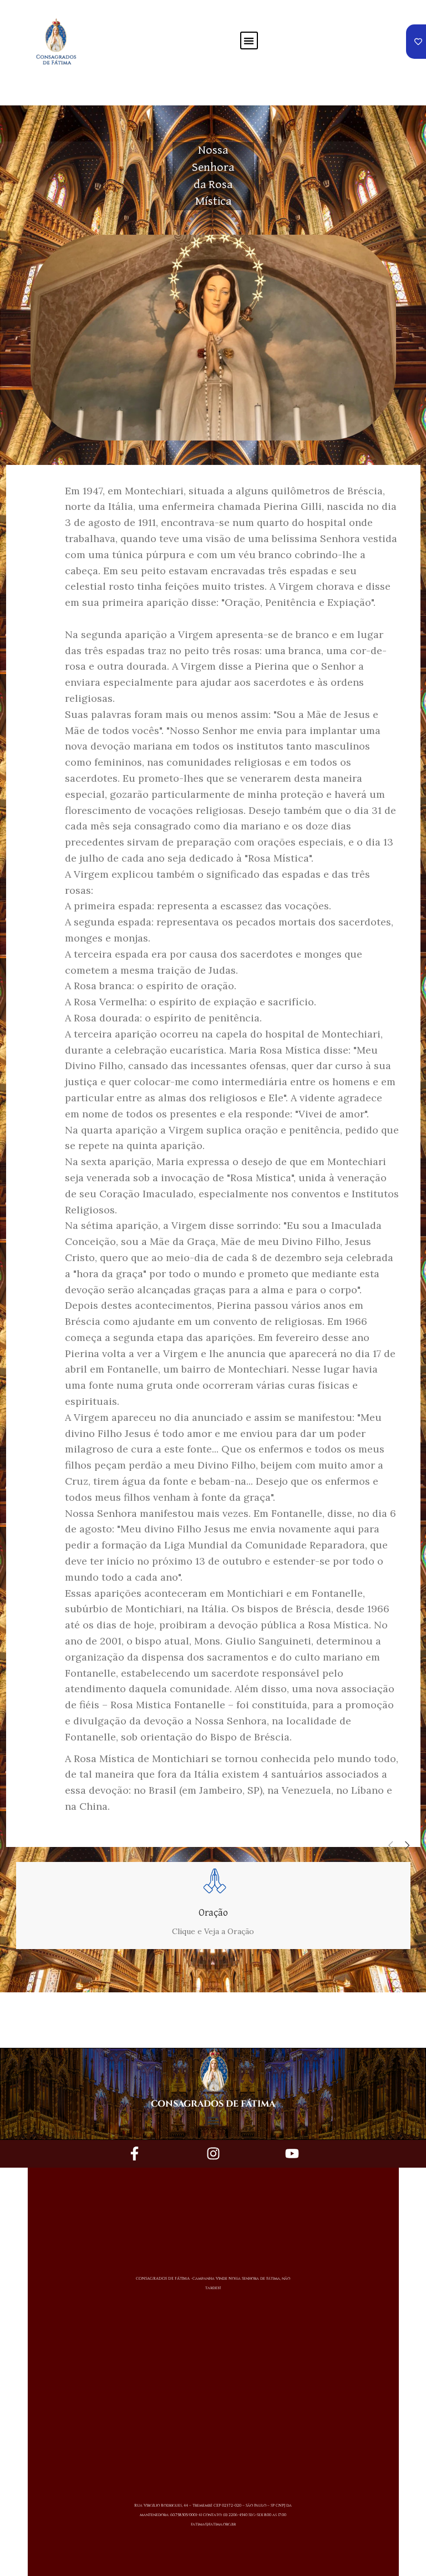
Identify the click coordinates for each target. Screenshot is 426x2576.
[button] (249, 41)
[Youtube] (292, 2154)
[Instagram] (213, 2154)
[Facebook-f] (134, 2154)
